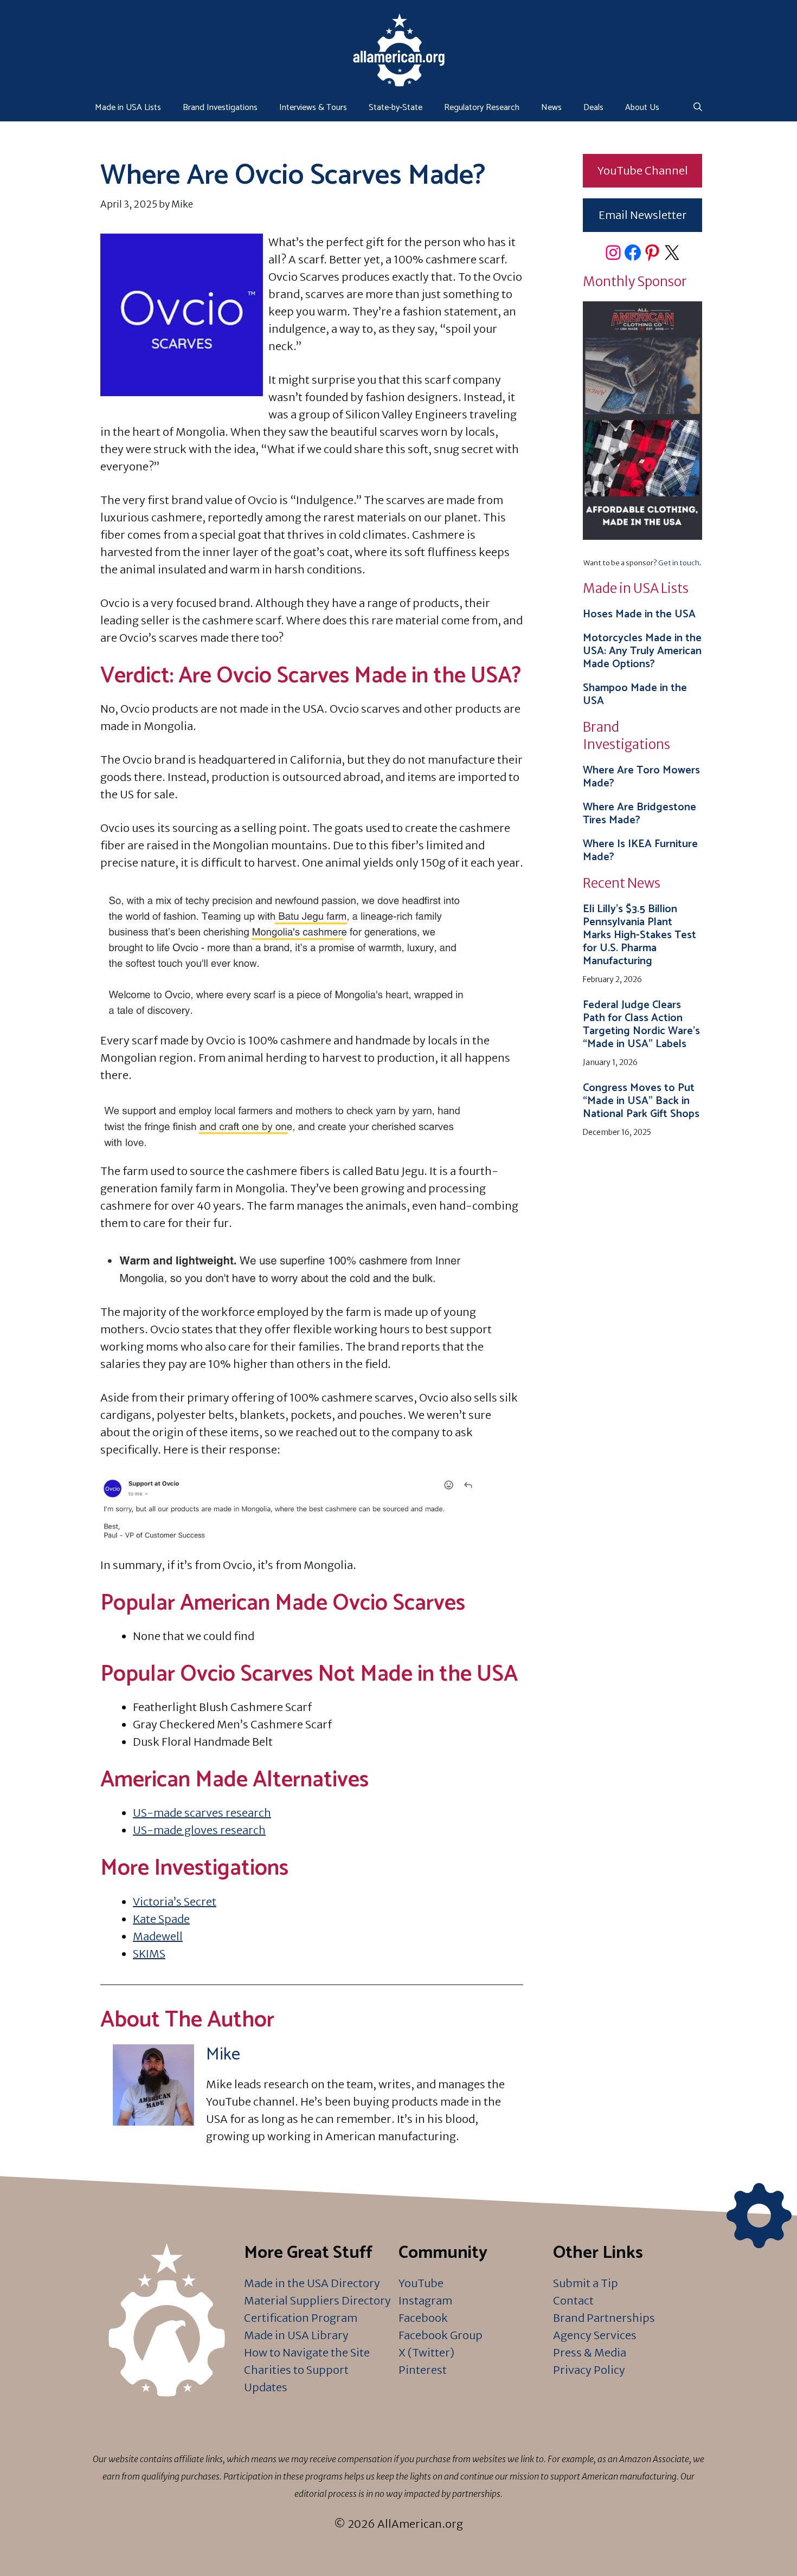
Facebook (423, 2318)
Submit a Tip (586, 2283)
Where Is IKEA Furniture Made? (640, 851)
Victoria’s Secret (175, 1902)
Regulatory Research (482, 108)
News (551, 108)
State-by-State (396, 108)
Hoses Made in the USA (639, 614)
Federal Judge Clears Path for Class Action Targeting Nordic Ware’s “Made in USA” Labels (641, 1025)
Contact (573, 2300)
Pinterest (423, 2370)
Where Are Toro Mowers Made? (641, 777)
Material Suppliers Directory (317, 2300)
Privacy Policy (589, 2370)
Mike (223, 2055)
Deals (593, 108)
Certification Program (301, 2318)
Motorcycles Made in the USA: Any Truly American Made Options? (642, 651)
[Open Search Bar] (698, 108)
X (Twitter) (426, 2352)
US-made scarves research (202, 1813)
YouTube (421, 2283)
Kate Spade (161, 1919)
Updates (266, 2387)
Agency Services (595, 2335)
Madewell (158, 1936)
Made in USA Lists (128, 108)
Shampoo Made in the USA (635, 695)
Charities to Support (296, 2370)
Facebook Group (441, 2335)
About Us (642, 108)
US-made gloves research (199, 1830)
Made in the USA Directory (312, 2283)
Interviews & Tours (313, 108)
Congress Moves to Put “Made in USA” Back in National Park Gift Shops (641, 1101)
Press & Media (590, 2352)
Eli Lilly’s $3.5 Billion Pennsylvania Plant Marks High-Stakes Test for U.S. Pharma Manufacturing (639, 935)
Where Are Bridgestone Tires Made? (639, 814)
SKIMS (149, 1954)
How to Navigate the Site (307, 2352)
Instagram (425, 2300)
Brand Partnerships (604, 2318)
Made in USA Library (296, 2335)
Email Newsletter (643, 215)
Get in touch (679, 563)
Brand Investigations (220, 108)
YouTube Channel (643, 170)
